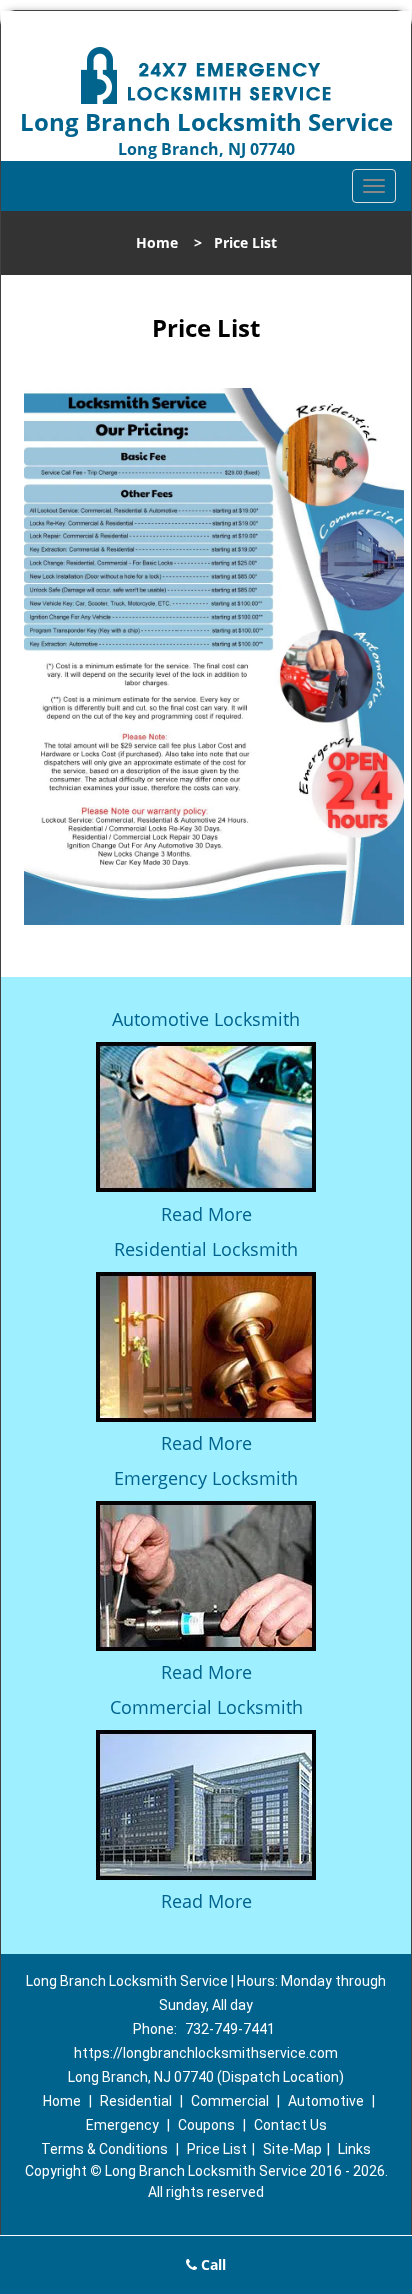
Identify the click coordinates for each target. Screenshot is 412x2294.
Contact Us (290, 2125)
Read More (206, 1214)
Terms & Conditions (104, 2149)
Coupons (206, 2125)
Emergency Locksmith (206, 1478)
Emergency (122, 2125)
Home (157, 242)
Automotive (326, 2101)
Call (211, 2264)
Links (354, 2149)
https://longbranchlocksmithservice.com (206, 2053)
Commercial (230, 2101)
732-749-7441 (230, 2029)
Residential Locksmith (206, 1249)
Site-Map (292, 2149)
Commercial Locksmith (206, 1707)
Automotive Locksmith (206, 1019)
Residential (136, 2101)
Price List (217, 2149)
